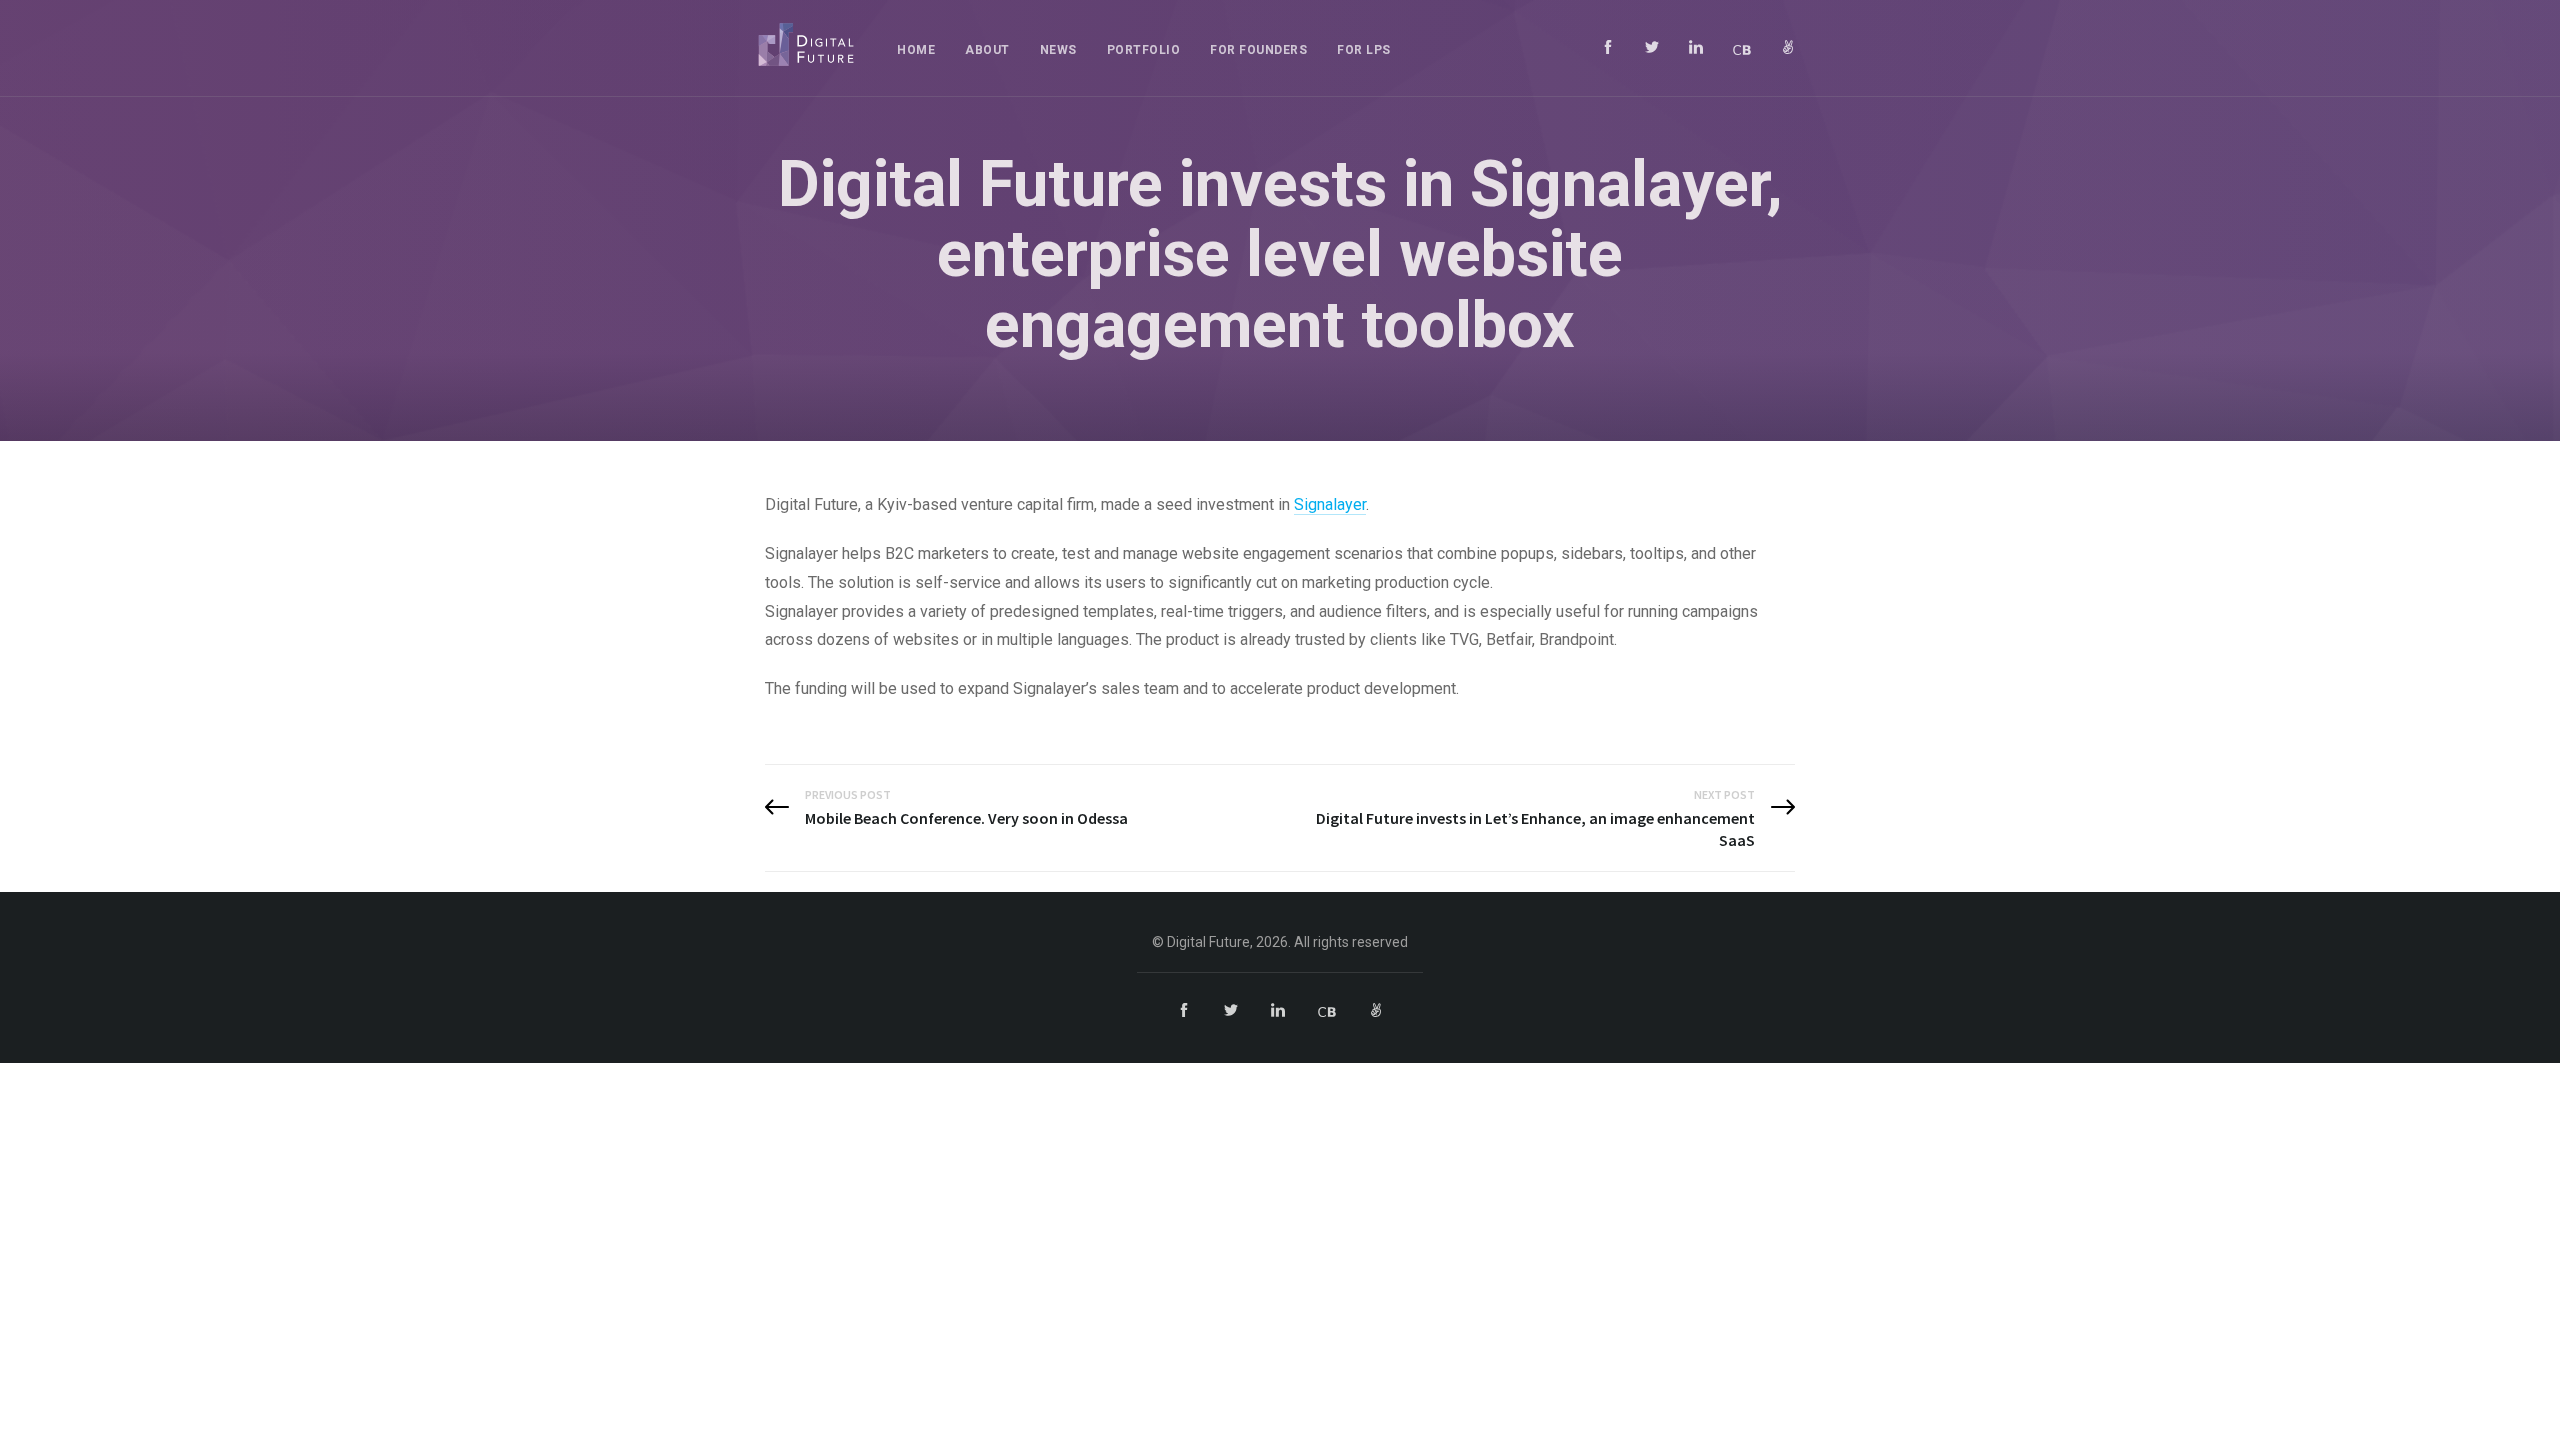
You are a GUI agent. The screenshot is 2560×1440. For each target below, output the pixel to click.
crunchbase (1742, 47)
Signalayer (1330, 504)
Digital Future (806, 44)
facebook (1608, 47)
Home (916, 50)
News (1058, 50)
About (987, 50)
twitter (1652, 47)
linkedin (1696, 47)
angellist (1788, 47)
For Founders (1258, 50)
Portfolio (1144, 50)
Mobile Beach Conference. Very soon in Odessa (966, 818)
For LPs (1364, 50)
